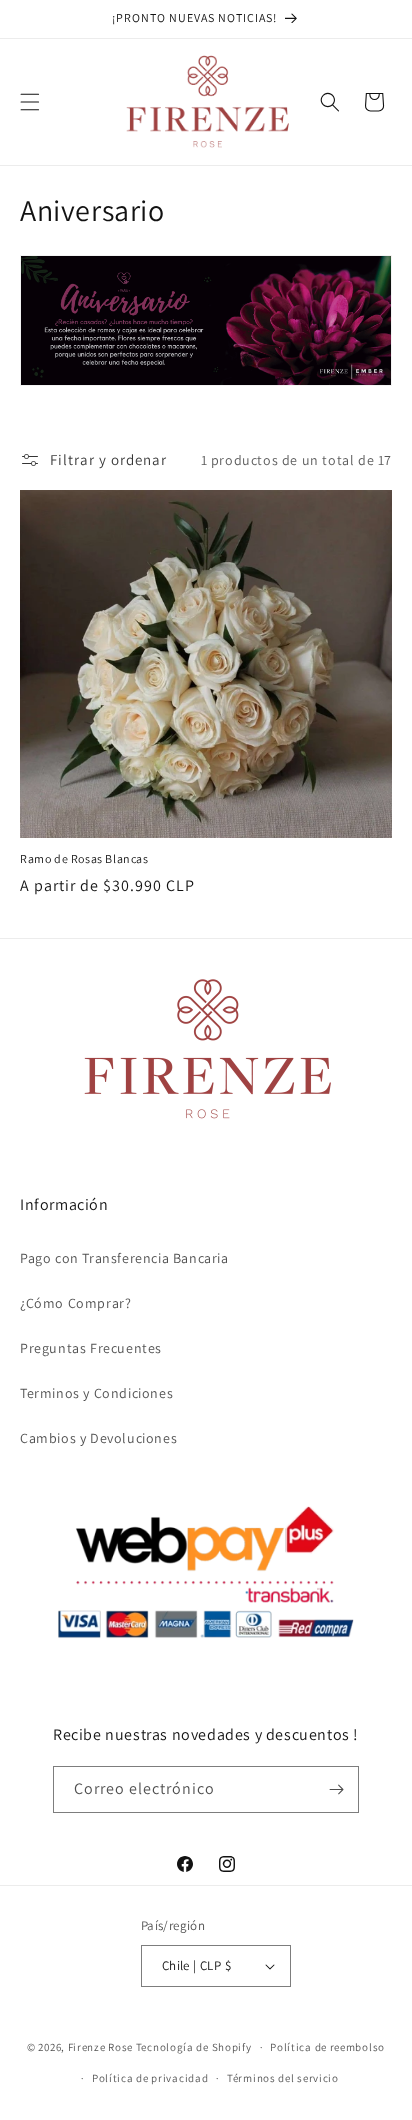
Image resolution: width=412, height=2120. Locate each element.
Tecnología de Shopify (194, 2047)
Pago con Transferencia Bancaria (124, 1258)
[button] (30, 102)
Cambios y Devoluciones (98, 1438)
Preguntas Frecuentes (91, 1348)
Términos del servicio (283, 2078)
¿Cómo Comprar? (75, 1303)
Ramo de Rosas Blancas (84, 858)
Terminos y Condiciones (96, 1393)
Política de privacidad (150, 2078)
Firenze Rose (100, 2047)
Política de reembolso (327, 2047)
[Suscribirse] (336, 1789)
